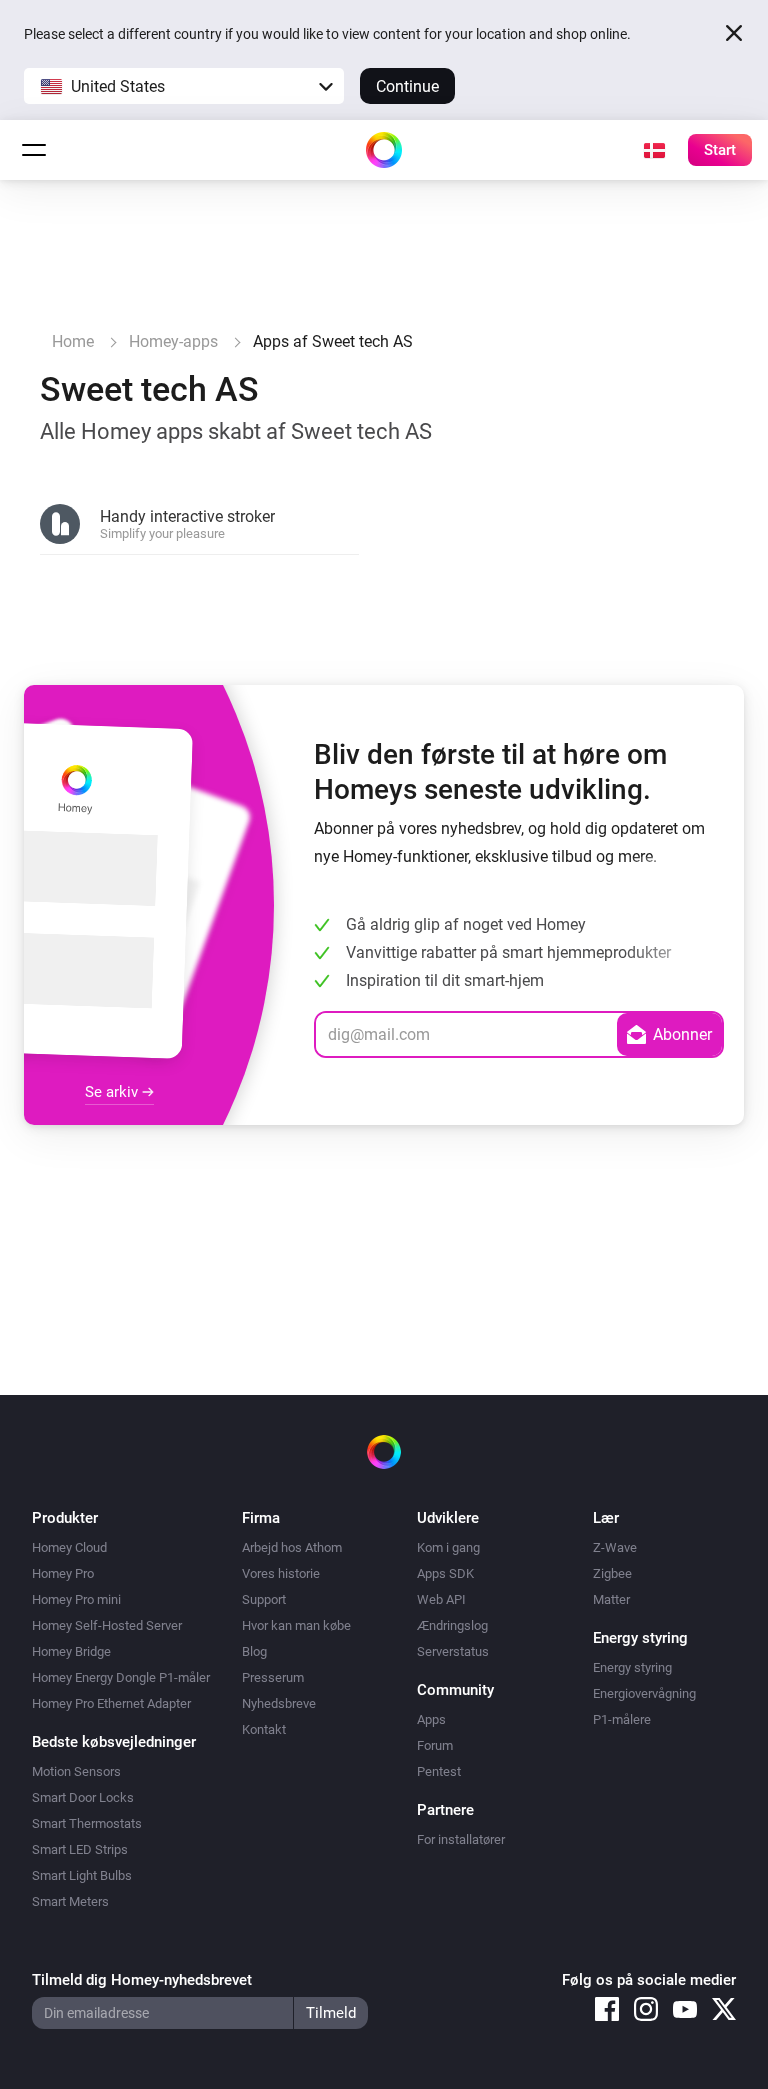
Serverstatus (453, 1651)
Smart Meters (70, 1901)
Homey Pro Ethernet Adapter (111, 1703)
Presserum (273, 1677)
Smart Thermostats (87, 1823)
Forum (435, 1745)
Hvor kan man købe (296, 1625)
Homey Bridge (71, 1651)
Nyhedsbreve (279, 1703)
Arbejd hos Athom (292, 1547)
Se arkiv (113, 1092)
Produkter (65, 1518)
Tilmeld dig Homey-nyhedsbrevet (142, 1980)
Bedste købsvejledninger (114, 1742)
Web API (441, 1599)
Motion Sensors (76, 1771)
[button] (184, 86)
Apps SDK (445, 1573)
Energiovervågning (644, 1693)
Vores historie (281, 1573)
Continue (407, 86)
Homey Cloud (69, 1547)
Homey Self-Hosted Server (107, 1625)
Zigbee (612, 1573)
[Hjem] (384, 150)
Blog (254, 1651)
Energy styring (632, 1667)
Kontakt (264, 1729)
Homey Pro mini (76, 1599)
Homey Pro (63, 1573)
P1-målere (622, 1719)
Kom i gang (448, 1547)
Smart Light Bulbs (82, 1875)
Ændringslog (452, 1625)
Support (264, 1599)
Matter (611, 1599)
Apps (431, 1719)
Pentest (439, 1771)
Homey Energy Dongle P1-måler (121, 1677)
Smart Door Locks (83, 1797)
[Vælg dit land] (654, 150)
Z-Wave (615, 1547)
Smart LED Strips (80, 1849)
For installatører (461, 1839)
